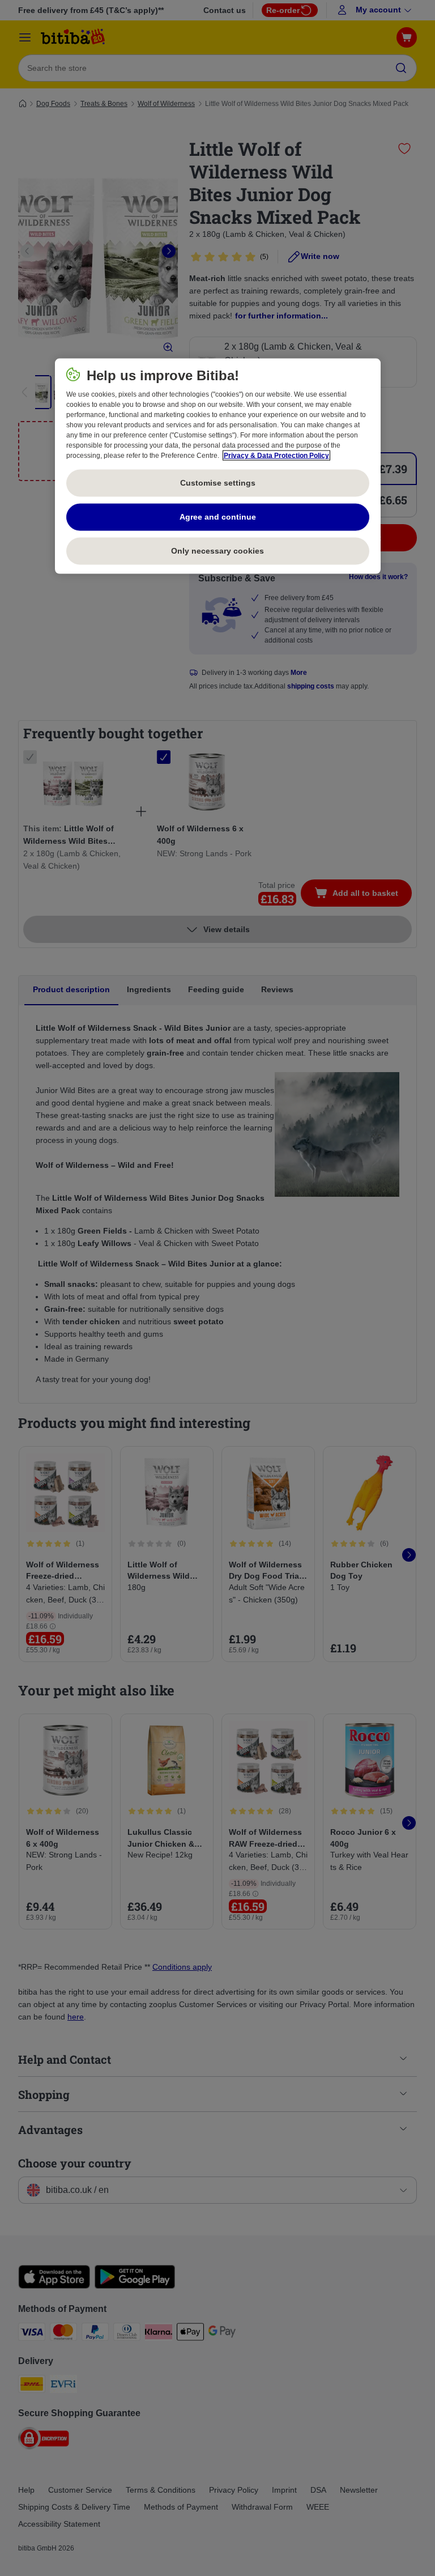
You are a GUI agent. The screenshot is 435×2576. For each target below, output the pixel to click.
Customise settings (218, 483)
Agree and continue (218, 517)
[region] (218, 466)
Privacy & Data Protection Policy (276, 455)
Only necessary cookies (217, 551)
